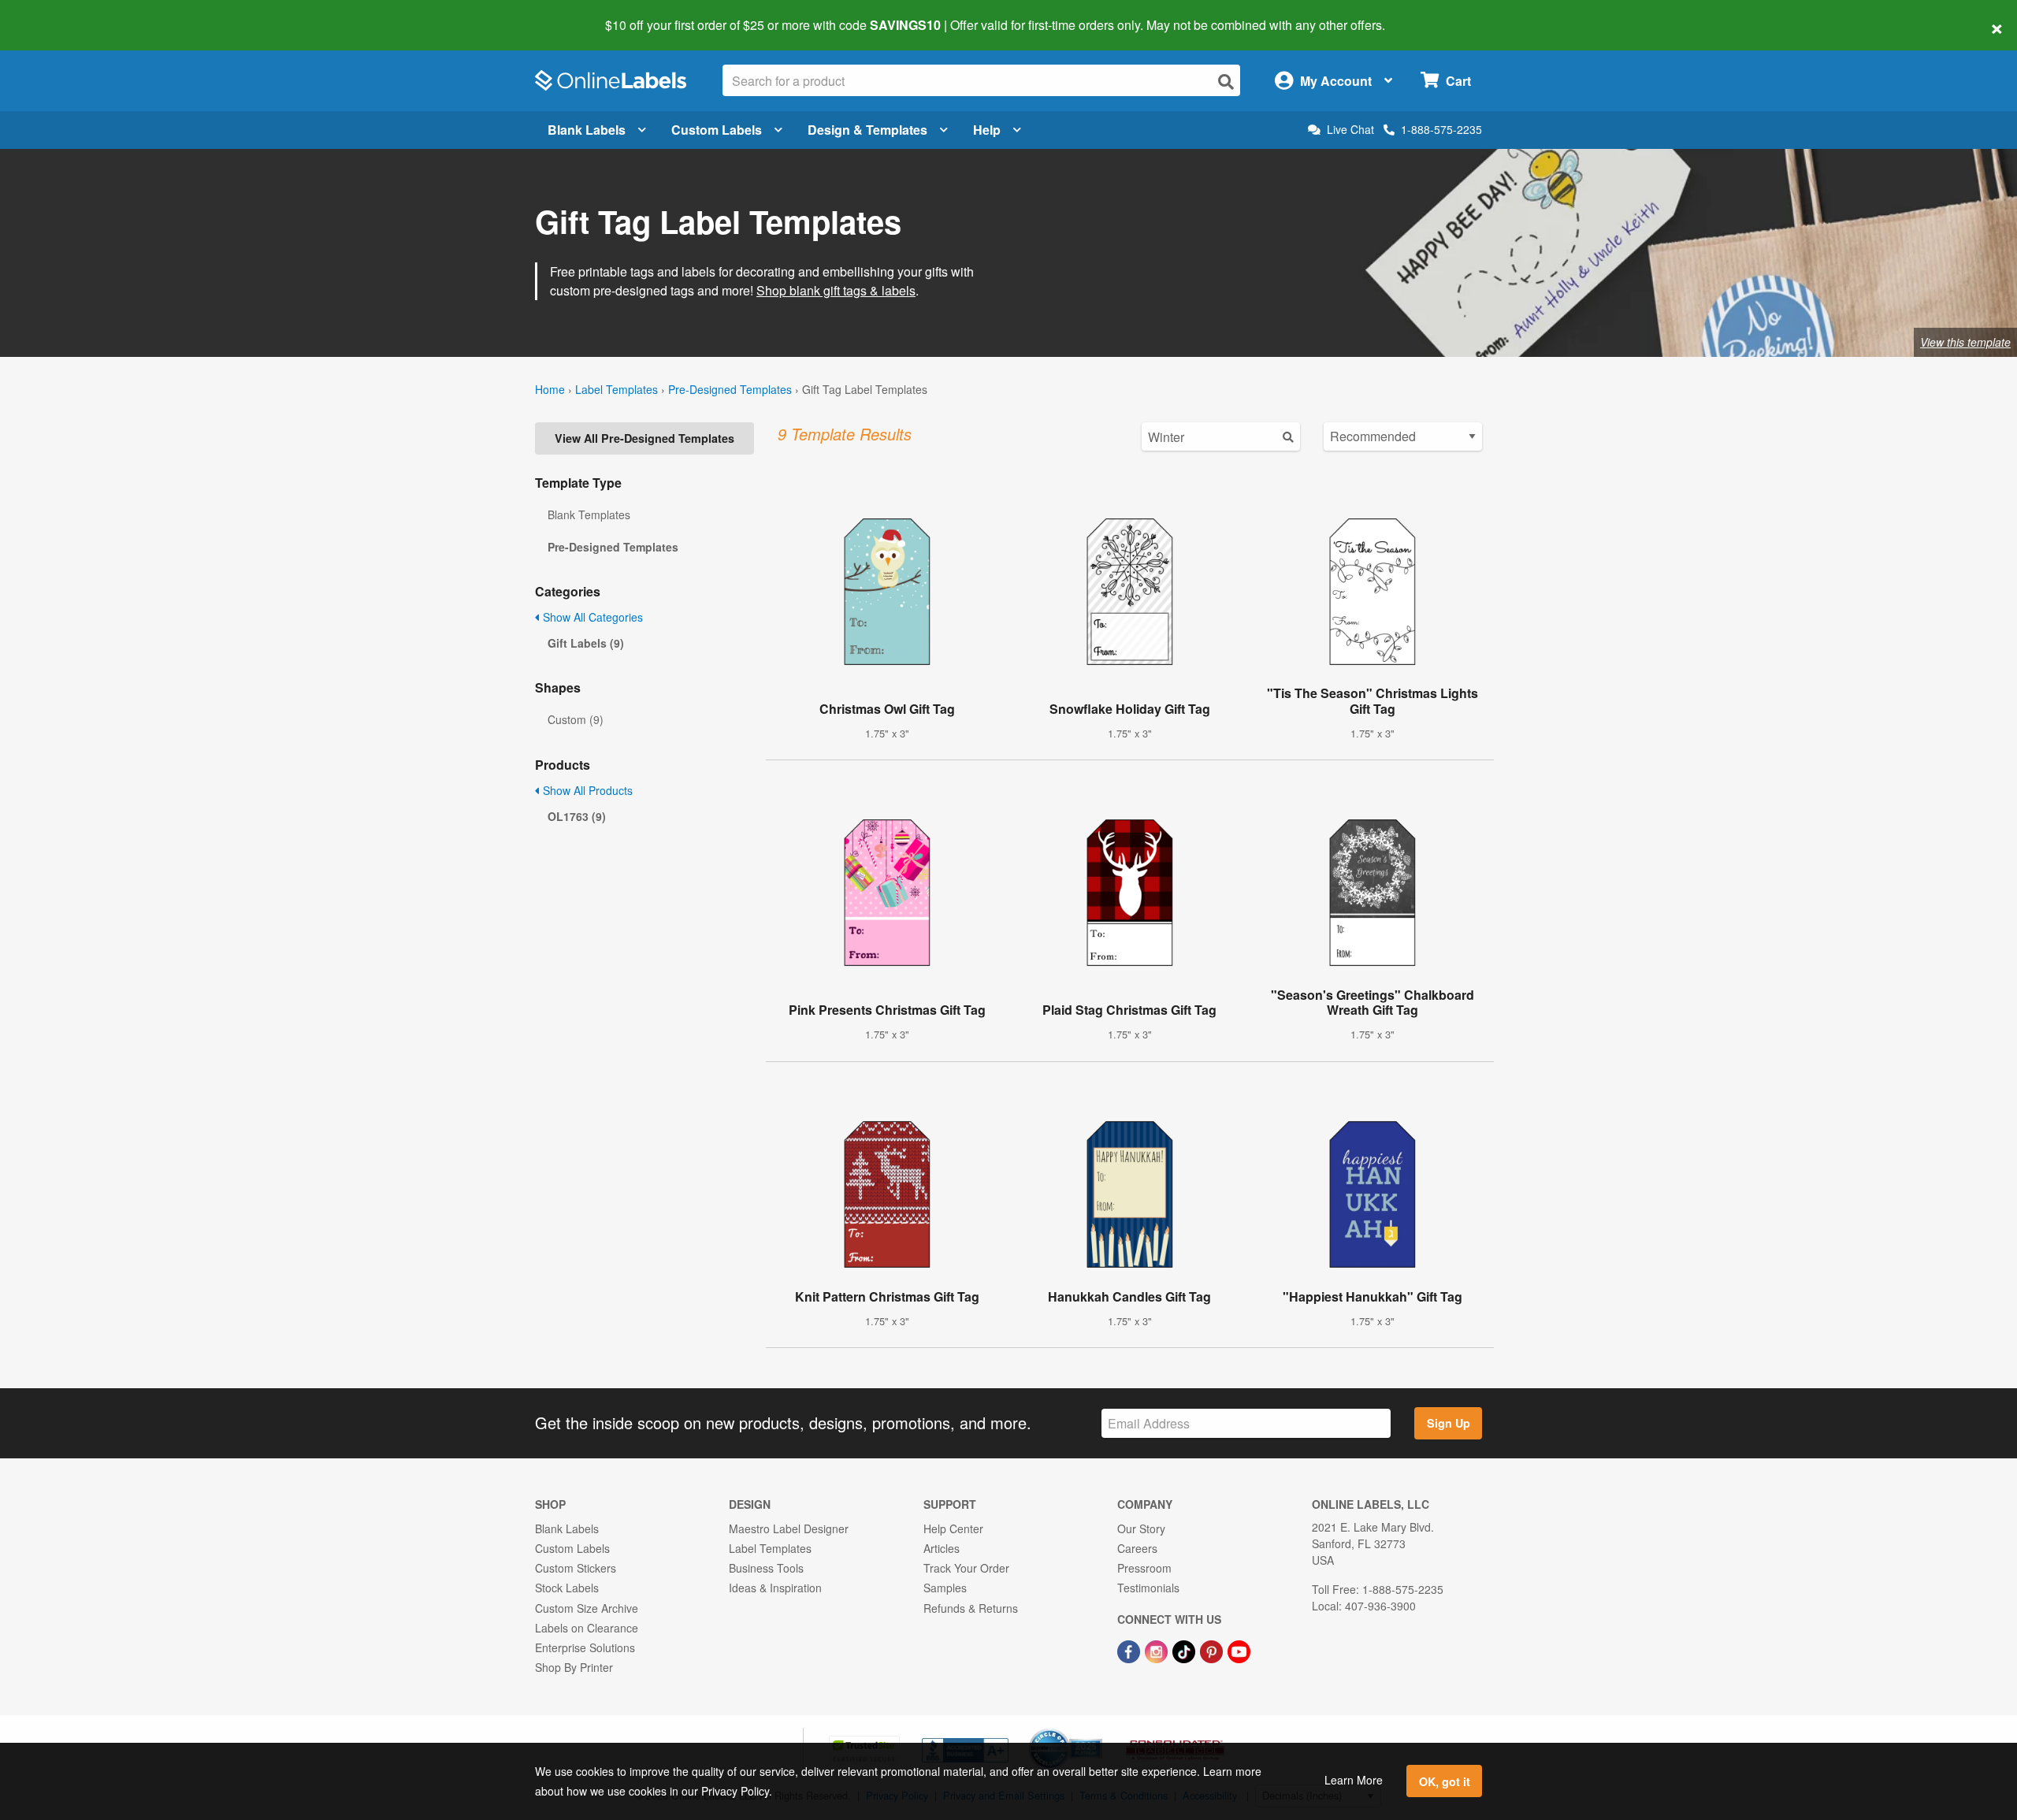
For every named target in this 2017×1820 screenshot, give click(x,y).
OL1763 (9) (577, 816)
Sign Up (1449, 1423)
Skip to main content (57, 14)
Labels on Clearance (587, 1628)
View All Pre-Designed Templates (644, 438)
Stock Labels (567, 1588)
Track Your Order (966, 1568)
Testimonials (1148, 1588)
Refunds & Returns (971, 1608)
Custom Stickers (576, 1568)
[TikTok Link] (1185, 1650)
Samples (945, 1588)
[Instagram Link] (1158, 1650)
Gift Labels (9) (586, 643)
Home (550, 389)
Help (987, 130)
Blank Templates (589, 514)
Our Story (1141, 1528)
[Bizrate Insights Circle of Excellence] (1097, 1730)
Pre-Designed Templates (730, 389)
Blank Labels (587, 130)
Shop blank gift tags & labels (836, 290)
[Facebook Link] (1130, 1650)
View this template (1965, 342)
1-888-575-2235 (1441, 129)
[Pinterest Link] (1213, 1650)
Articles (942, 1548)
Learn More (1354, 1780)
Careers (1137, 1548)
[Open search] (1226, 82)
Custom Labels (717, 130)
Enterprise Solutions (585, 1647)
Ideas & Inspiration (775, 1588)
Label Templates (617, 389)
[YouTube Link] (1239, 1650)
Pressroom (1144, 1568)
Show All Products (586, 790)
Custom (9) (576, 719)
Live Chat (1350, 130)
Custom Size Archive (587, 1608)
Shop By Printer (574, 1667)
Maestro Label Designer (789, 1528)
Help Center (953, 1528)
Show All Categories (591, 617)
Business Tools (766, 1568)
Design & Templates (867, 130)
